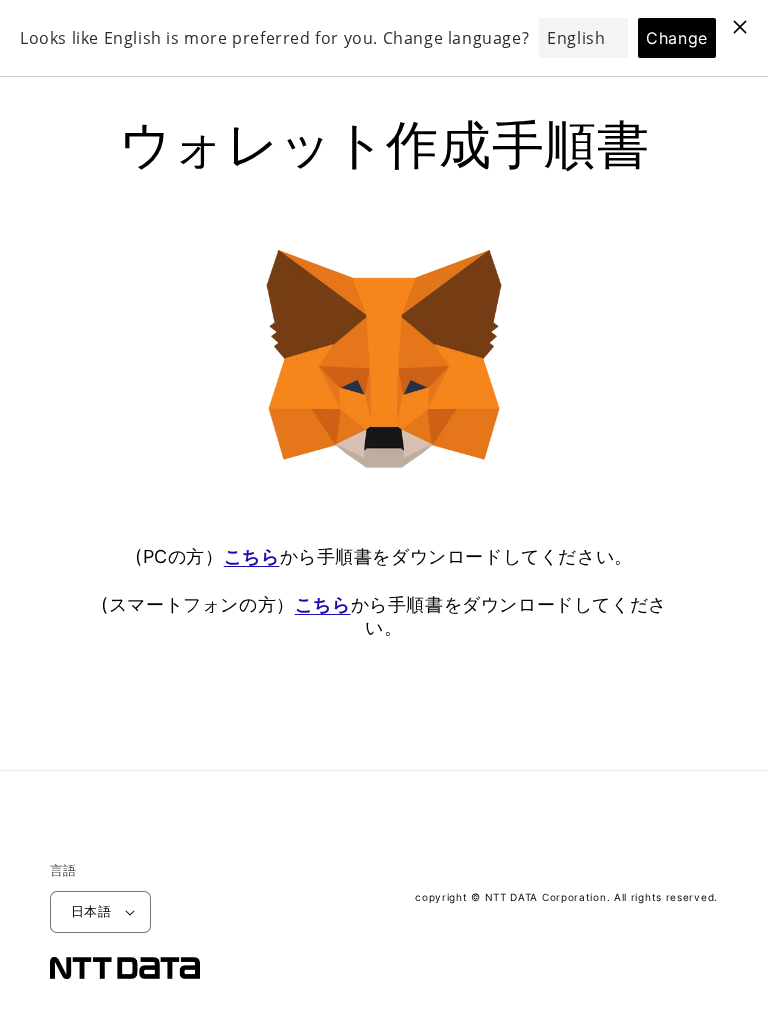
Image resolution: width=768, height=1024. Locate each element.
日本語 (91, 911)
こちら (252, 556)
